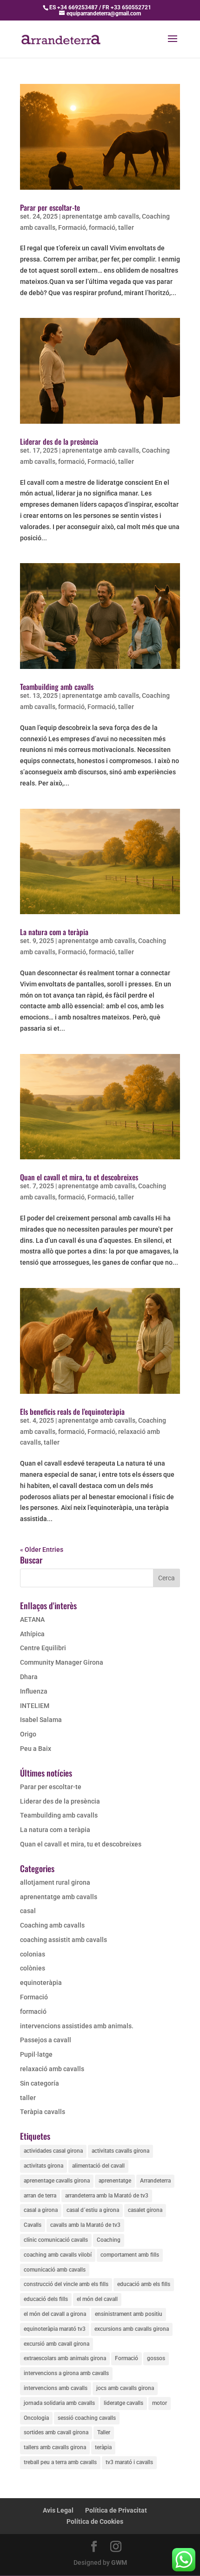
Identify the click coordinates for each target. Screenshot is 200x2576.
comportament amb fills (130, 2255)
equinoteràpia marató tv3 (55, 2329)
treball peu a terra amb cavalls (60, 2462)
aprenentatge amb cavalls (100, 216)
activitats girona (43, 2166)
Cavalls (33, 2225)
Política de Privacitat (116, 2510)
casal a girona (41, 2210)
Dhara (29, 1677)
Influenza (34, 1691)
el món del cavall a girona (55, 2314)
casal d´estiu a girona (93, 2210)
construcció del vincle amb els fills (66, 2284)
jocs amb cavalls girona (125, 2388)
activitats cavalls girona (120, 2151)
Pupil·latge (36, 2054)
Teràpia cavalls (43, 2112)
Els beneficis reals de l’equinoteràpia (72, 1412)
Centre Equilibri (43, 1648)
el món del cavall (97, 2299)
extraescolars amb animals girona (65, 2358)
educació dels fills (46, 2299)
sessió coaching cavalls (87, 2418)
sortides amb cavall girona (56, 2432)
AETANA (32, 1619)
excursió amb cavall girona (57, 2344)
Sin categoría (40, 2083)
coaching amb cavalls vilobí (58, 2255)
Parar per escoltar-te (50, 207)
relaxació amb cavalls (52, 2069)
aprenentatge (115, 2181)
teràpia (103, 2447)
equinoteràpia (41, 1983)
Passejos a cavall (46, 2040)
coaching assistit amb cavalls (63, 1940)
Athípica (32, 1634)
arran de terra (40, 2196)
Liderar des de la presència (59, 441)
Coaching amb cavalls (52, 1925)
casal (28, 1911)
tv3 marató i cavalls (129, 2462)
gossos (156, 2358)
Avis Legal (58, 2510)
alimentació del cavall (98, 2166)
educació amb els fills (144, 2284)
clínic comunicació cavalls (56, 2240)
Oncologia (36, 2418)
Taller (104, 2432)
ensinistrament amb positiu (129, 2314)
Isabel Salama (41, 1720)
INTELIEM (35, 1706)
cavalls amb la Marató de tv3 (85, 2225)
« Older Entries (42, 1550)
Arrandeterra (155, 2181)
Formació (72, 227)
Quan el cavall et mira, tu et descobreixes (79, 1177)
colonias (33, 1954)
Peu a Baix (36, 1749)
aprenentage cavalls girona (57, 2181)
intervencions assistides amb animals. (77, 2026)
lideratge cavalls (123, 2403)
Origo (28, 1734)
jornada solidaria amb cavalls (59, 2403)
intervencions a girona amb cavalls (66, 2373)
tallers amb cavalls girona (55, 2447)
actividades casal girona (53, 2151)
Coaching (109, 2240)
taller (126, 227)
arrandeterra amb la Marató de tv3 (107, 2196)
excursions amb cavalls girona (132, 2329)
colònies (33, 1968)
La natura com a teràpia (54, 932)
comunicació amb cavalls (55, 2270)
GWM (119, 2562)
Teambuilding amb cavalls (57, 687)
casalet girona (145, 2210)
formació (102, 227)
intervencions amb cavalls (56, 2388)
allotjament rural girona (55, 1882)
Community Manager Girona (62, 1662)
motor (160, 2403)
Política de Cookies (95, 2521)
